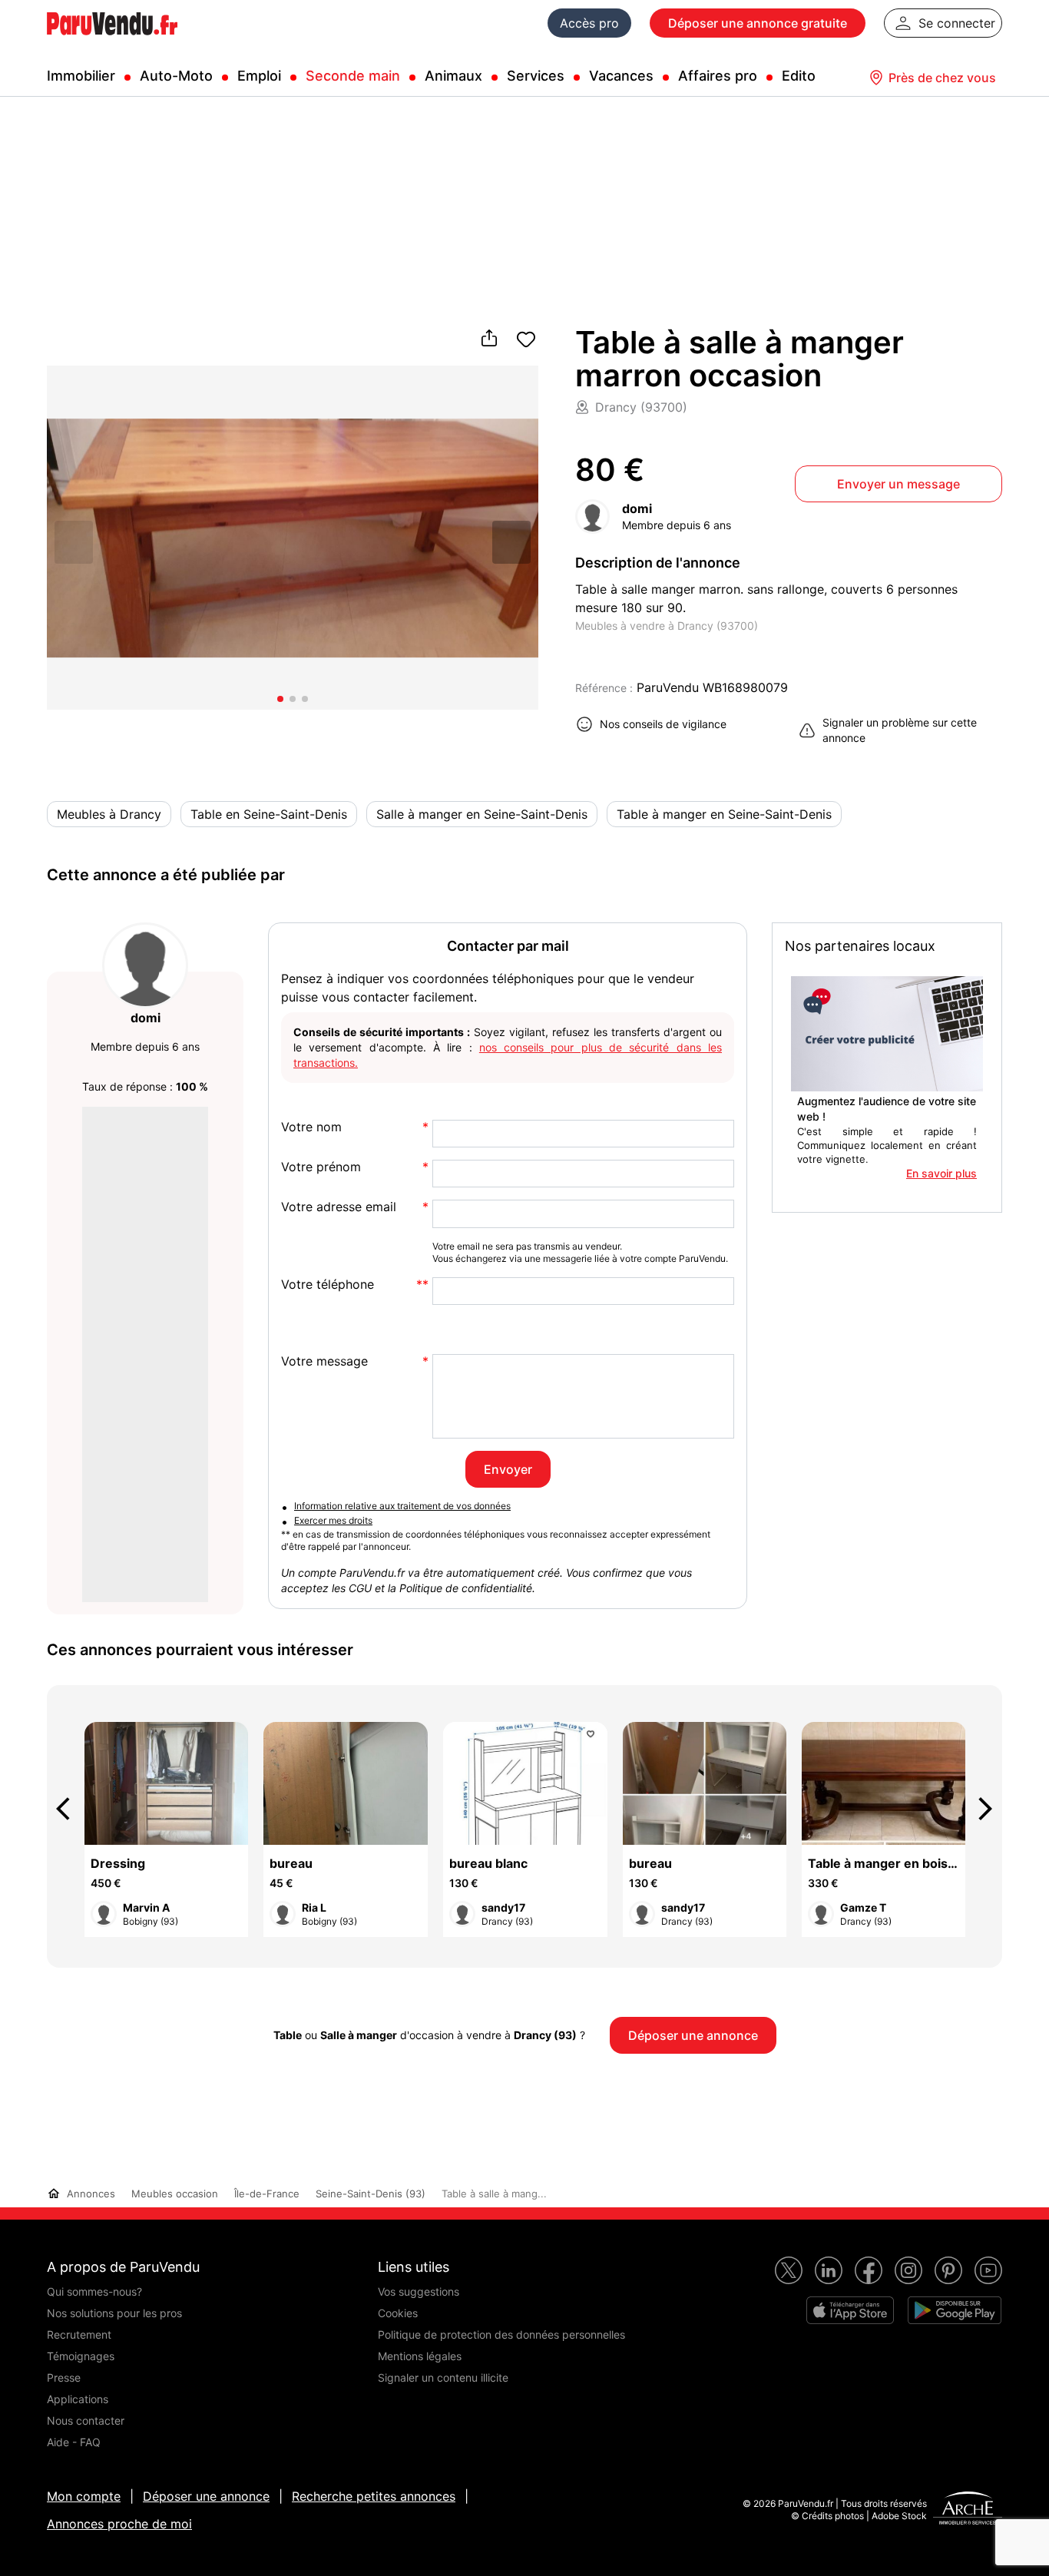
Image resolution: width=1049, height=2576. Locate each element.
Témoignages (81, 2356)
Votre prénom (321, 1167)
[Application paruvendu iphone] (850, 2310)
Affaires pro (718, 76)
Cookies (398, 2313)
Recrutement (79, 2334)
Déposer (758, 23)
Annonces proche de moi (119, 2524)
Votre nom (311, 1127)
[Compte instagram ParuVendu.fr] (908, 2270)
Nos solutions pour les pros (114, 2313)
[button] (511, 541)
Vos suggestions (419, 2291)
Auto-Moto (176, 76)
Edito (799, 76)
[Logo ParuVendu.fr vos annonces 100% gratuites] (112, 41)
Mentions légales (420, 2356)
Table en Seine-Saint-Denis (269, 814)
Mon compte (84, 2496)
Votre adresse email (339, 1207)
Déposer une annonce (206, 2496)
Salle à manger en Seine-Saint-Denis (482, 814)
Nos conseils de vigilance (663, 724)
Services (536, 76)
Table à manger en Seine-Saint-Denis (724, 814)
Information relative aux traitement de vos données (402, 1506)
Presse (64, 2377)
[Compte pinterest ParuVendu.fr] (948, 2270)
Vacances (621, 76)
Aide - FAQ (74, 2442)
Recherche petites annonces (374, 2496)
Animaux (453, 76)
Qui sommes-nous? (94, 2291)
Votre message (324, 1361)
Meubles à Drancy (109, 814)
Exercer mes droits (333, 1520)
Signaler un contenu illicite (443, 2377)
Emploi (259, 76)
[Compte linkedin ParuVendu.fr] (829, 2270)
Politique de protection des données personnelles (501, 2334)
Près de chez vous (942, 78)
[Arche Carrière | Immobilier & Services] (968, 2510)
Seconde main (353, 76)
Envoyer (508, 1469)
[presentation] (70, 1809)
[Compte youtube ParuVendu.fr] (988, 2270)
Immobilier (81, 76)
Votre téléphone (328, 1285)
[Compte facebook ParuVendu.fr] (869, 2270)
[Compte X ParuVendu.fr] (789, 2270)
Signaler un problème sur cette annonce (900, 730)
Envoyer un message (898, 484)
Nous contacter (86, 2420)
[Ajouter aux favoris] (526, 339)
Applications (78, 2399)
